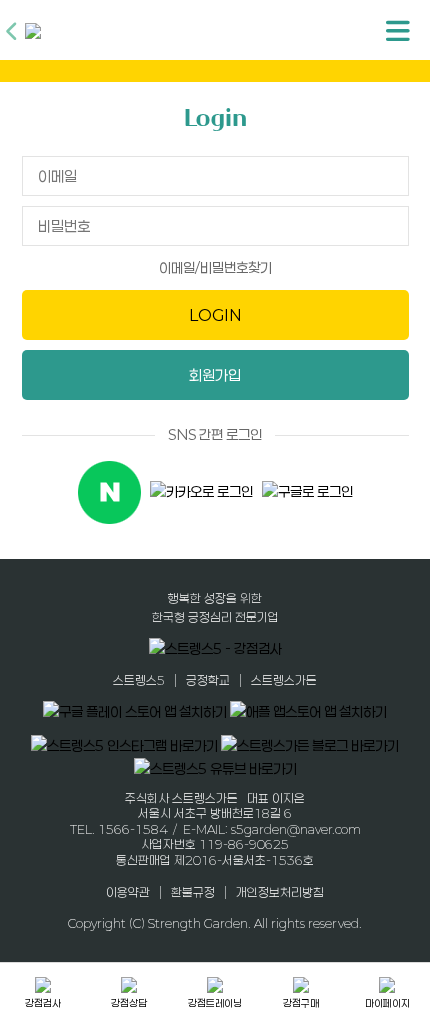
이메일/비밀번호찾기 (215, 267)
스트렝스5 (139, 680)
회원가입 (215, 375)
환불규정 (193, 892)
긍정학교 (208, 680)
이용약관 (128, 892)
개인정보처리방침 (280, 892)
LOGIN (215, 315)
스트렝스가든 (284, 680)
